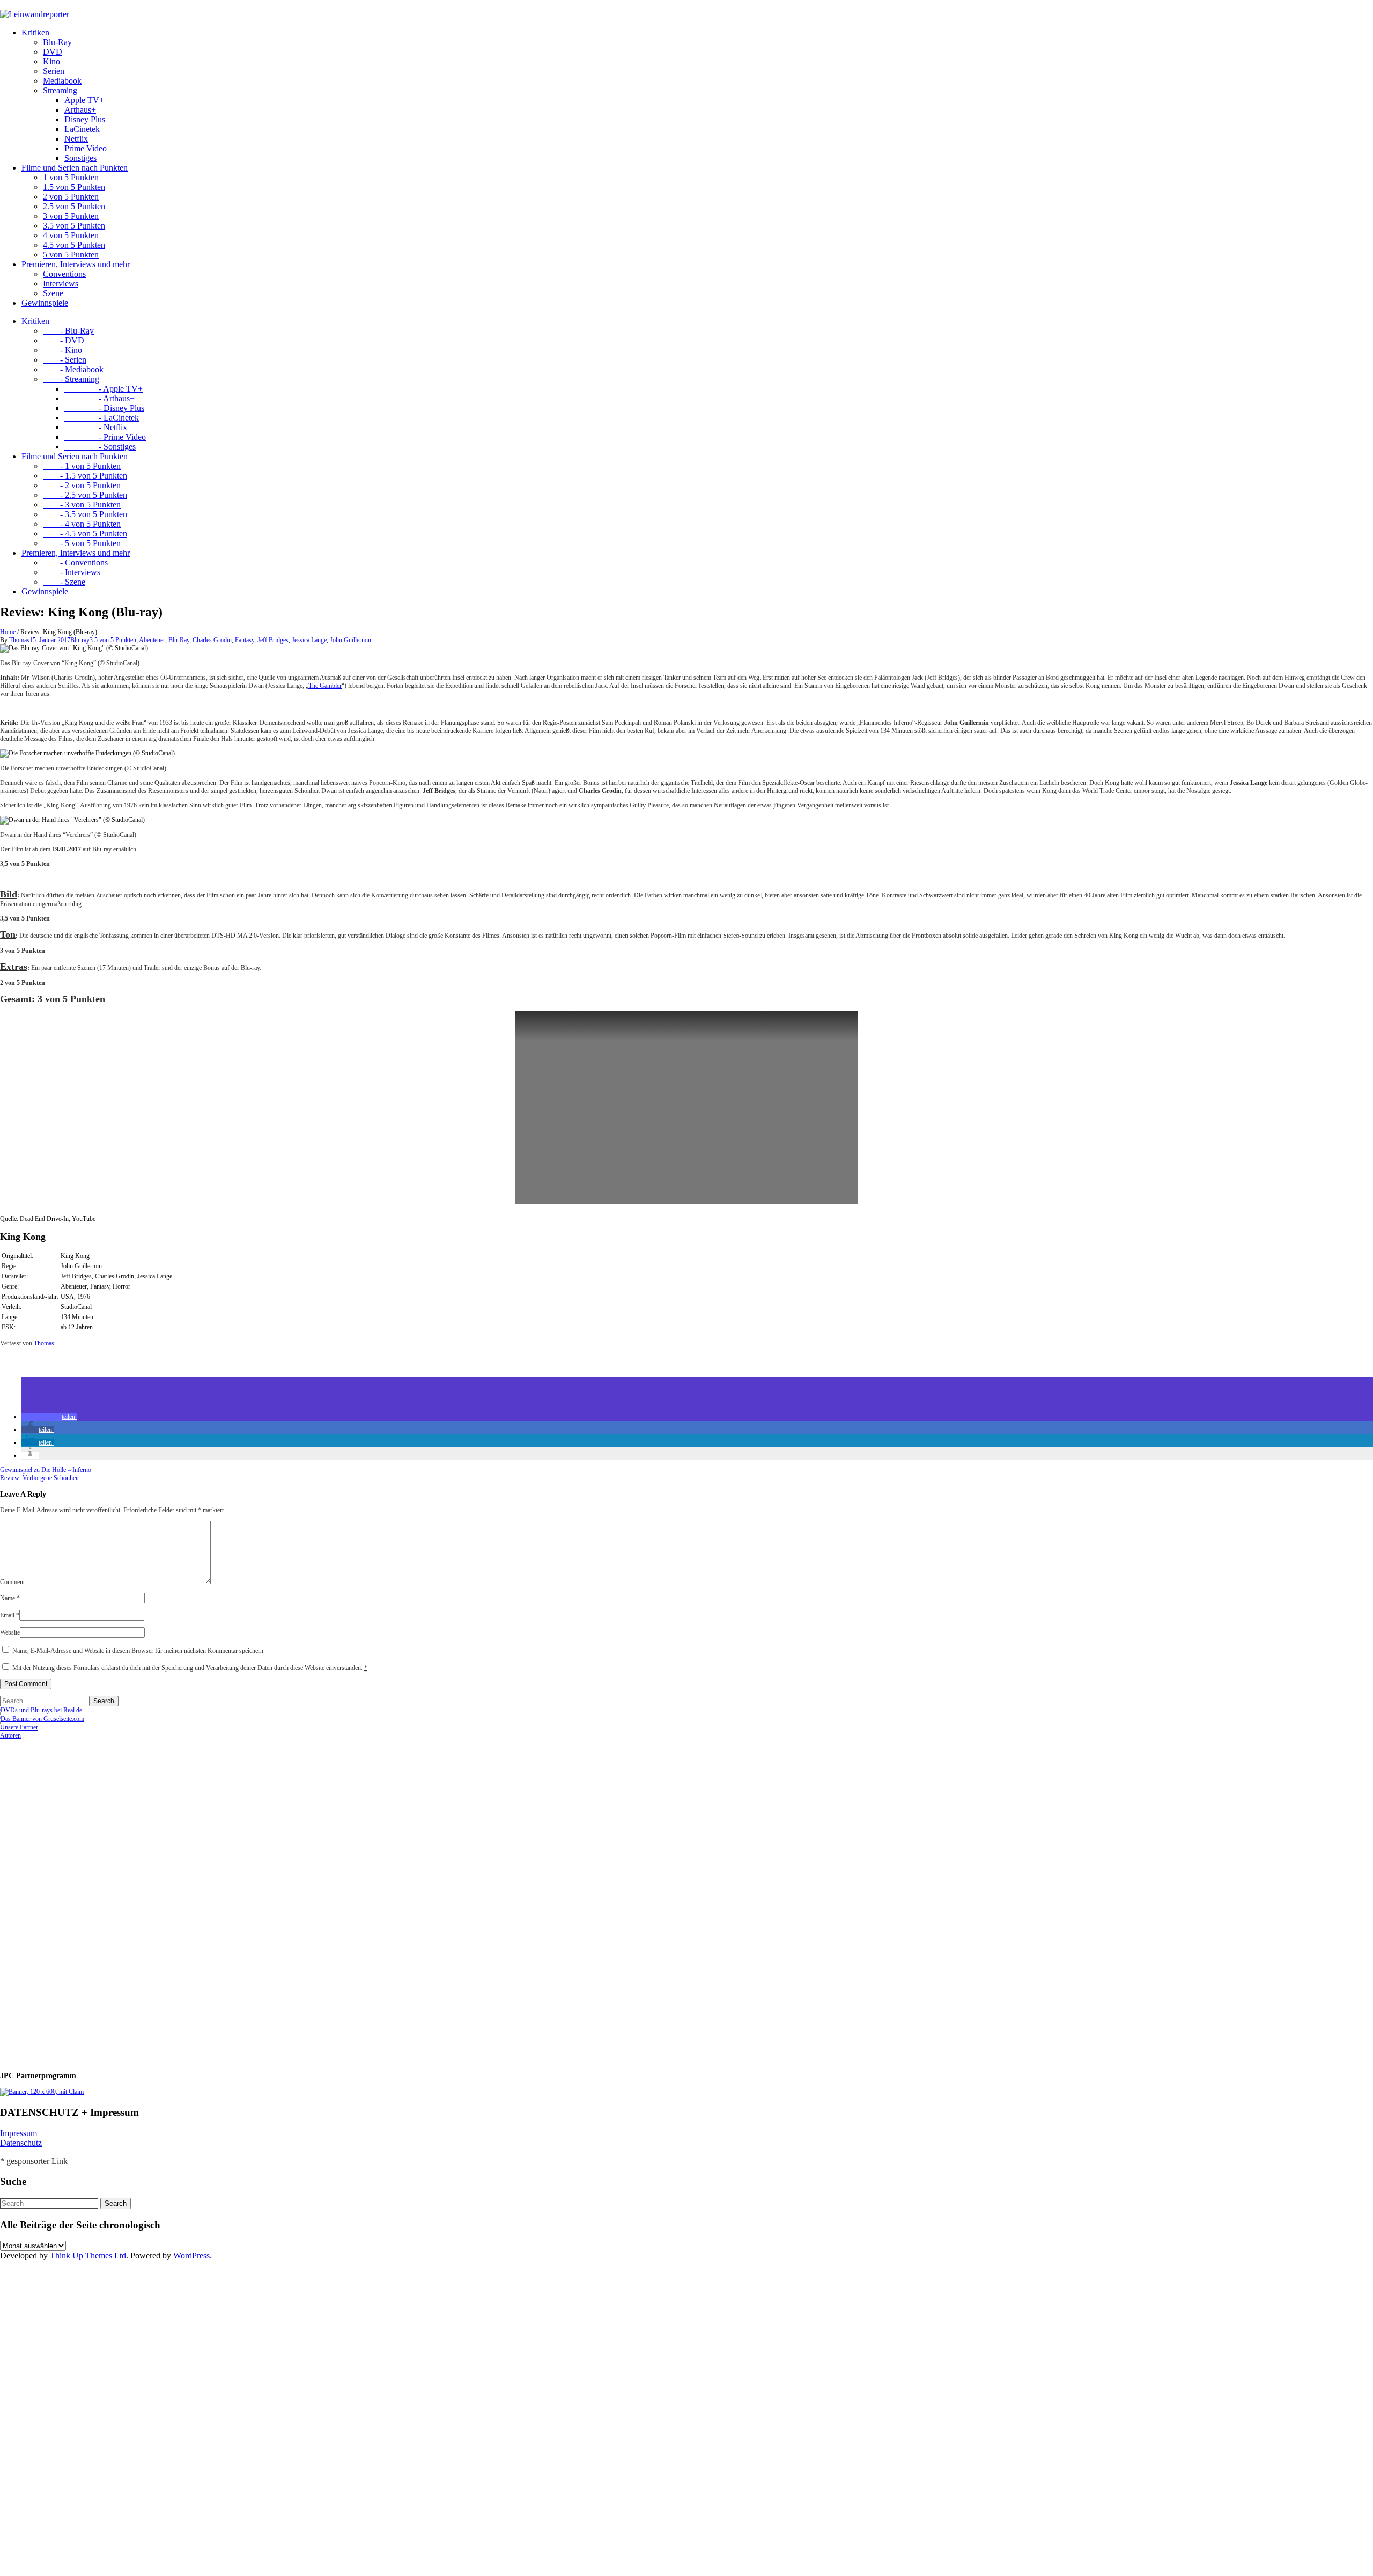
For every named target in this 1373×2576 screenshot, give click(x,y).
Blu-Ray (57, 42)
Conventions (64, 274)
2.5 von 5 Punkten (74, 206)
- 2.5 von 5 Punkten (85, 495)
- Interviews (72, 572)
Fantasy (245, 640)
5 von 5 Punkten (71, 255)
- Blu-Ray (68, 331)
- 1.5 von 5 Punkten (85, 476)
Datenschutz (21, 2143)
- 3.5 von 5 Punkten (85, 514)
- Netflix (96, 427)
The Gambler (325, 686)
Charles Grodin (212, 640)
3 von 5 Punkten (71, 216)
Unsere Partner (19, 1727)
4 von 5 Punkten (71, 235)
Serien (54, 71)
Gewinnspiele (45, 303)
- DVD (64, 340)
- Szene (64, 582)
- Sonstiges (100, 447)
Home (8, 632)
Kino (51, 61)
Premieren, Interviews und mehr (76, 264)
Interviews (61, 284)
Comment (12, 1582)
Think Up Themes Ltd (88, 2255)
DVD (53, 52)
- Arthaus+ (99, 398)
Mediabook (62, 81)
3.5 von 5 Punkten (74, 226)
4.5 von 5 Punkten (74, 245)
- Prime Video (105, 437)
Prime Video (86, 148)
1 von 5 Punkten (71, 177)
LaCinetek (82, 129)
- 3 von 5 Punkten (82, 505)
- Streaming (71, 379)
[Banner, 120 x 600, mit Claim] (42, 2092)
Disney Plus (85, 119)
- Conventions (75, 562)
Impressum (19, 2133)
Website (10, 1632)
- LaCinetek (102, 418)
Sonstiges (80, 158)
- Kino (62, 350)
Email (10, 1615)
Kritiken (35, 32)
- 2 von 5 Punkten (82, 485)
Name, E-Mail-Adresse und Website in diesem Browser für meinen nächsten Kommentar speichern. (139, 1651)
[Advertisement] (70, 1901)
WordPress (191, 2255)
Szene (53, 293)
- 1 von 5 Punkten (82, 466)
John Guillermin (350, 640)
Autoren (10, 1735)
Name (10, 1598)
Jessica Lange (309, 640)
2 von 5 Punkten (71, 197)
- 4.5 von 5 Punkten (85, 533)
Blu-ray (80, 640)
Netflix (76, 139)
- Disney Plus (104, 408)
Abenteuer (152, 640)
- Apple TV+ (104, 389)
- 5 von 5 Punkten (82, 543)
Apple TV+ (84, 100)
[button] (49, 1417)
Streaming (60, 90)
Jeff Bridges (273, 640)
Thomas (19, 640)
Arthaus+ (80, 110)
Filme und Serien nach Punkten (75, 168)
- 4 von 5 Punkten (82, 524)
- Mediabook (73, 369)
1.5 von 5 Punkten (74, 187)
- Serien (65, 360)
